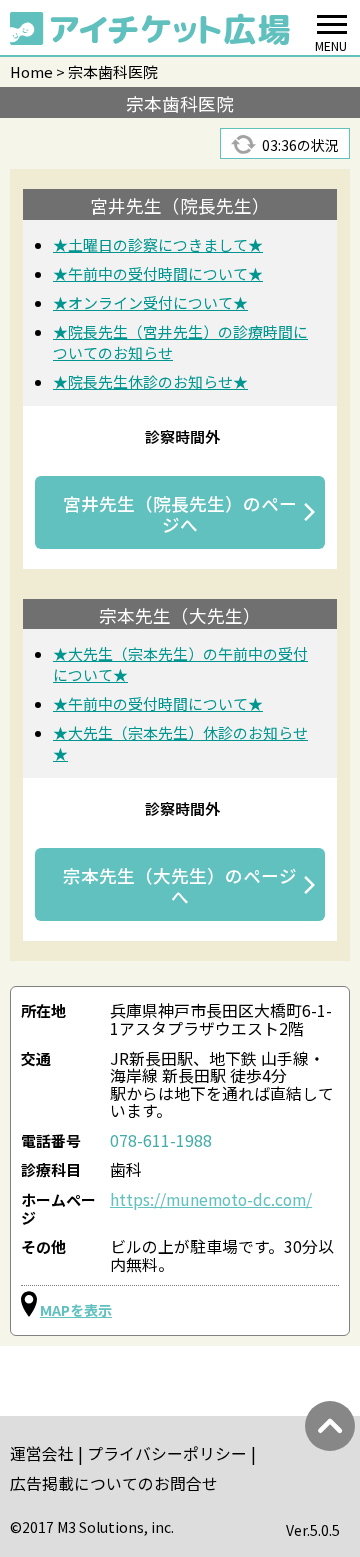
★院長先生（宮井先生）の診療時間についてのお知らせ (180, 342)
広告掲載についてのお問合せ (114, 1483)
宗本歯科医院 (113, 71)
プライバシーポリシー (167, 1453)
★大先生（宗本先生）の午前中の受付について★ (180, 664)
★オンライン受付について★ (150, 302)
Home (31, 71)
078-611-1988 (161, 1140)
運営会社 (42, 1453)
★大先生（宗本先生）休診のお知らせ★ (180, 743)
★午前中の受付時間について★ (158, 273)
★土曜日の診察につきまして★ (158, 244)
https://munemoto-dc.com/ (211, 1199)
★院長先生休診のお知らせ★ (150, 381)
